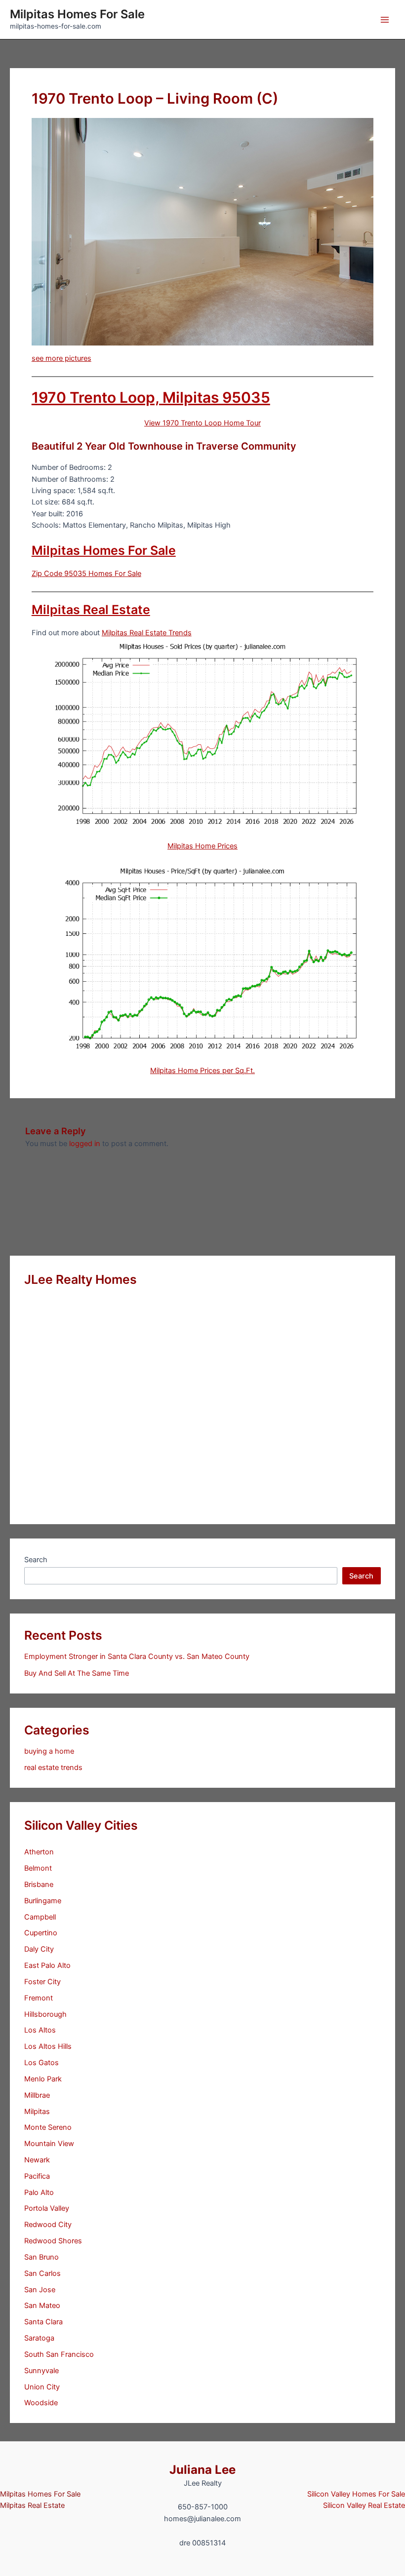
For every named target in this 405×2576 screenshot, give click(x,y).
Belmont (38, 1868)
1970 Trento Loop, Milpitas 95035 (151, 397)
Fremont (39, 1998)
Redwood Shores (53, 2241)
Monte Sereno (48, 2127)
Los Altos (40, 2030)
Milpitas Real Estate (91, 610)
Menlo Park (43, 2079)
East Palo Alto (47, 1965)
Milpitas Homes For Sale (77, 14)
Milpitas (37, 2112)
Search (36, 1560)
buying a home (49, 1751)
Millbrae (37, 2095)
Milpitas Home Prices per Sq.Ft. (202, 1071)
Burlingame (43, 1901)
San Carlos (42, 2273)
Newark (37, 2160)
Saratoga (39, 2338)
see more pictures (61, 358)
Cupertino (41, 1933)
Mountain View (49, 2144)
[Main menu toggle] (385, 20)
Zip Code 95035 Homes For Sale (86, 574)
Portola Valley (47, 2208)
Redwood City (48, 2225)
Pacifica (37, 2176)
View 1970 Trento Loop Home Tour (202, 423)
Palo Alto (39, 2192)
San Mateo (42, 2306)
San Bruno (41, 2257)
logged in (85, 1144)
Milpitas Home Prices (202, 846)
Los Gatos (41, 2063)
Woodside (41, 2403)
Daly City (39, 1949)
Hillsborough (45, 2014)
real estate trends (53, 1768)
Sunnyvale (41, 2371)
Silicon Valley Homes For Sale (356, 2494)
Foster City (42, 1982)
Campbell (40, 1917)
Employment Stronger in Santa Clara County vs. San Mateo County (137, 1656)
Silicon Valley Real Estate (364, 2505)
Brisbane (39, 1884)
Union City (42, 2387)
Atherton (39, 1852)
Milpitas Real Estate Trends (147, 633)
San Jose (40, 2290)
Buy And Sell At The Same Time (77, 1673)
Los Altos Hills (48, 2046)
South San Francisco (59, 2354)
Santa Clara (43, 2322)
